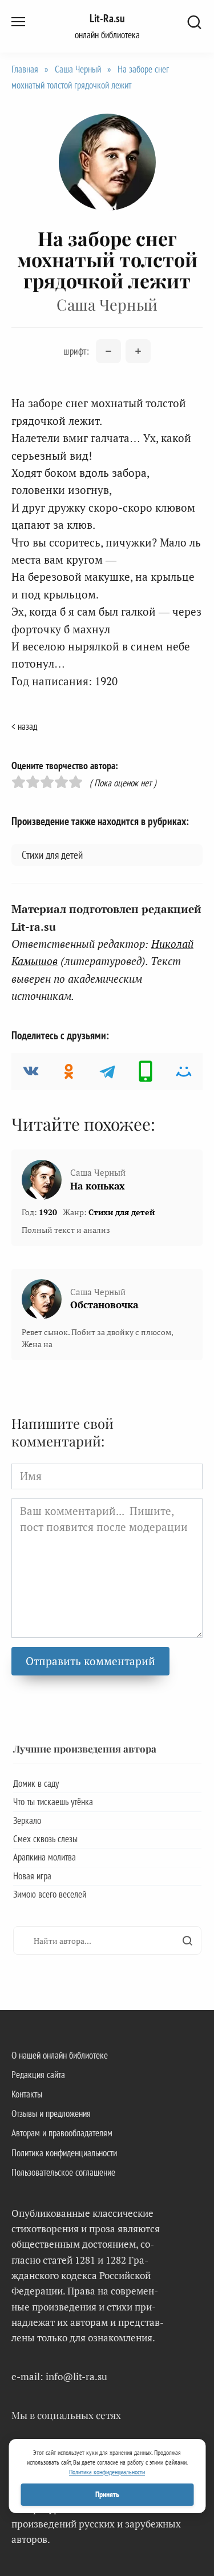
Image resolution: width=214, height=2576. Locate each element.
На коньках (98, 1186)
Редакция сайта (38, 2075)
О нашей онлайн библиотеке (60, 2055)
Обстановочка (104, 1305)
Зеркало (27, 1821)
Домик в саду (36, 1783)
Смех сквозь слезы (45, 1839)
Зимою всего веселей (50, 1894)
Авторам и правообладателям (62, 2133)
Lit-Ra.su (107, 18)
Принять (107, 2494)
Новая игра (32, 1876)
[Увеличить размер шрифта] (138, 351)
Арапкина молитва (45, 1857)
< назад (24, 726)
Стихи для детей (52, 855)
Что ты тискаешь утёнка (53, 1802)
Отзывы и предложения (51, 2113)
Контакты (27, 2094)
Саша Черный (78, 69)
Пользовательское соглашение (63, 2172)
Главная (25, 69)
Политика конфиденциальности (64, 2153)
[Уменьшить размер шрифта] (108, 351)
